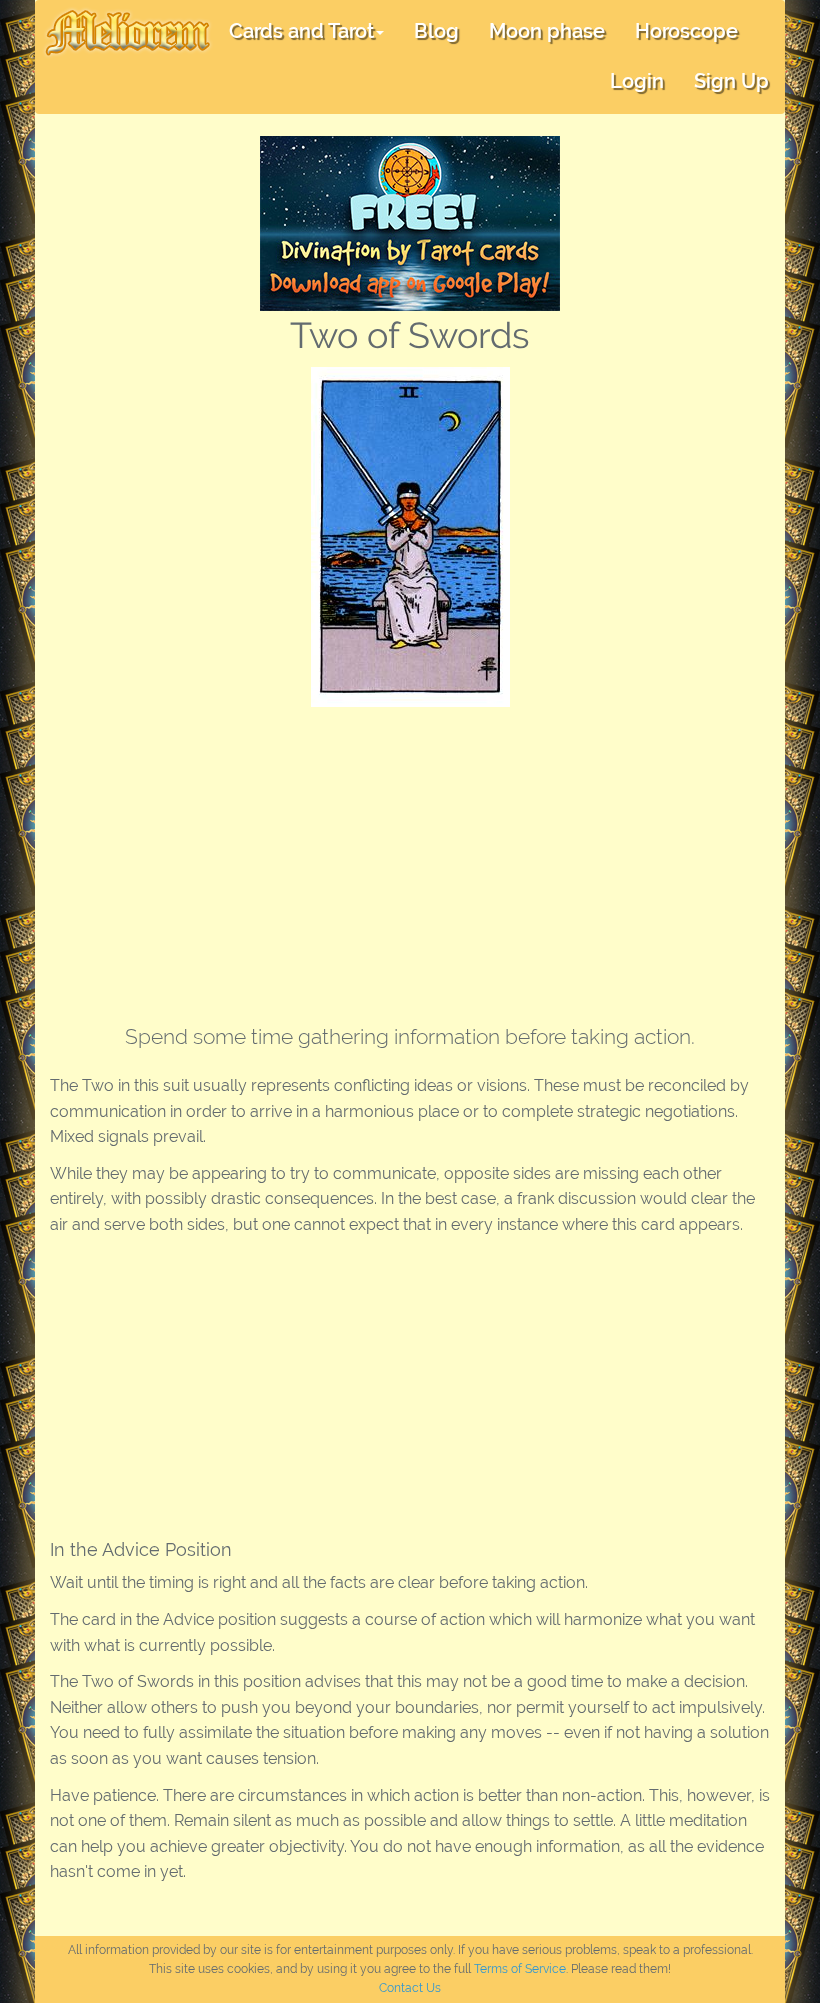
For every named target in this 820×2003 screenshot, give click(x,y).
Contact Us (410, 1988)
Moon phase (547, 31)
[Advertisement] (410, 857)
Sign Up (731, 81)
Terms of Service (520, 1969)
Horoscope (686, 31)
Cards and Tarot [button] (301, 31)
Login (637, 81)
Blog (436, 31)
